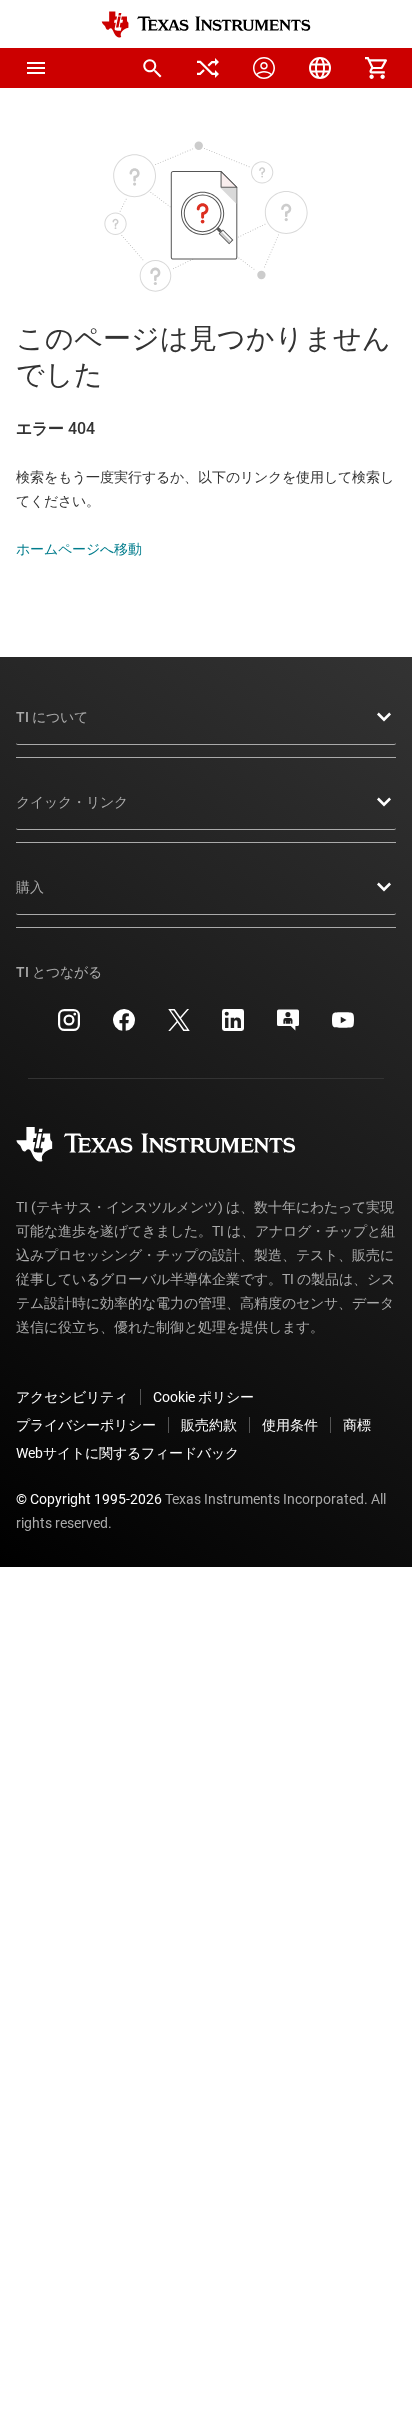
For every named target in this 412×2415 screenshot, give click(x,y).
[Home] (206, 24)
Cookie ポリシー (203, 1397)
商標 (357, 1425)
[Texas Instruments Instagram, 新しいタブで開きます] (69, 1027)
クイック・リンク (72, 802)
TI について (52, 717)
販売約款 (209, 1425)
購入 (30, 887)
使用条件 (290, 1425)
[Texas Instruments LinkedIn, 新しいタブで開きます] (233, 1027)
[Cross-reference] (208, 68)
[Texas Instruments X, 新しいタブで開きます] (179, 1027)
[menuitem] (152, 68)
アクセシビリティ (72, 1397)
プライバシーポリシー (86, 1425)
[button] (36, 68)
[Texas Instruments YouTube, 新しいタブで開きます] (343, 1027)
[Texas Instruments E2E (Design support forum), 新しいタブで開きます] (288, 1027)
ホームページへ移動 (79, 549)
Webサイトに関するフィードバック (127, 1453)
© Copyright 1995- (89, 1499)
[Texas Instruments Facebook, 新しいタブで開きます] (124, 1027)
